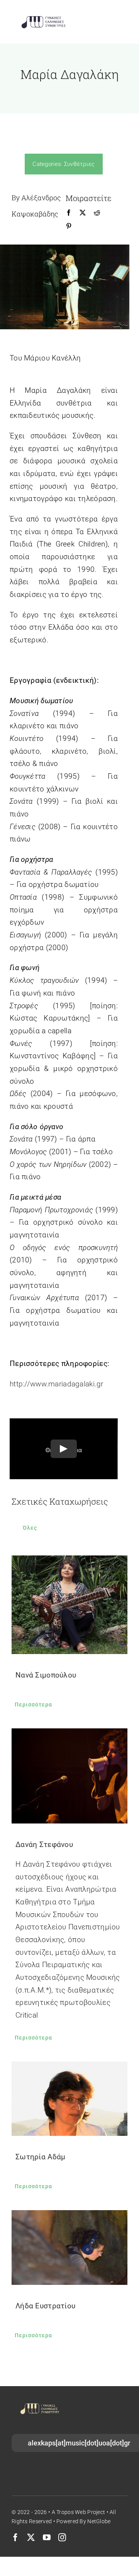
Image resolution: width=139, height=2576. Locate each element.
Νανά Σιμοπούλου (46, 1675)
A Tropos (63, 2512)
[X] (83, 213)
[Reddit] (97, 213)
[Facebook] (69, 213)
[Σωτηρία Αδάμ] (69, 2099)
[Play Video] (64, 1449)
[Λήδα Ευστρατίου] (69, 2247)
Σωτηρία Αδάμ (40, 2157)
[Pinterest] (69, 226)
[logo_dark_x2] (43, 18)
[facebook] (15, 2537)
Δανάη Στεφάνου (44, 1844)
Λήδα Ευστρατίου (45, 2306)
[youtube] (47, 2537)
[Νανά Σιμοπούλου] (69, 1605)
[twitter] (31, 2537)
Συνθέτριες (80, 164)
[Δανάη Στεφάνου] (69, 1776)
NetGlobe (99, 2521)
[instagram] (62, 2537)
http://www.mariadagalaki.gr (57, 1384)
